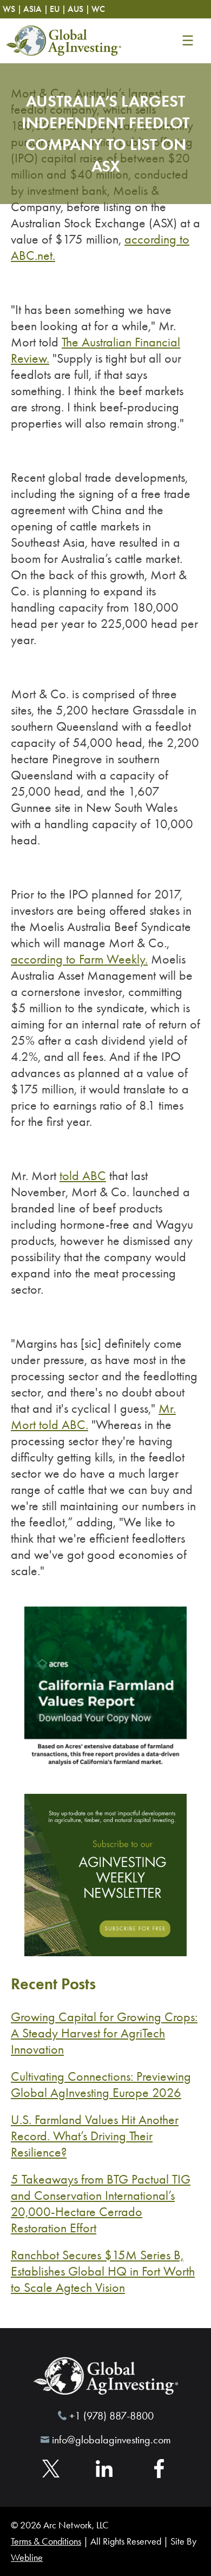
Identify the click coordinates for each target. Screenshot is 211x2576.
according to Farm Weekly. (79, 959)
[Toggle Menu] (187, 41)
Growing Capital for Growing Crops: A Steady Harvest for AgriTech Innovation (104, 2033)
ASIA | (36, 9)
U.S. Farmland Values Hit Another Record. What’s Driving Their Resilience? (95, 2136)
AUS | (79, 9)
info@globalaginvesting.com (111, 2440)
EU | (58, 9)
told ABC (83, 1176)
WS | (12, 9)
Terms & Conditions (46, 2541)
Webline (27, 2558)
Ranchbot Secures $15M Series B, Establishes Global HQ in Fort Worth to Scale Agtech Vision (103, 2271)
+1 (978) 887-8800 (111, 2416)
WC (98, 9)
